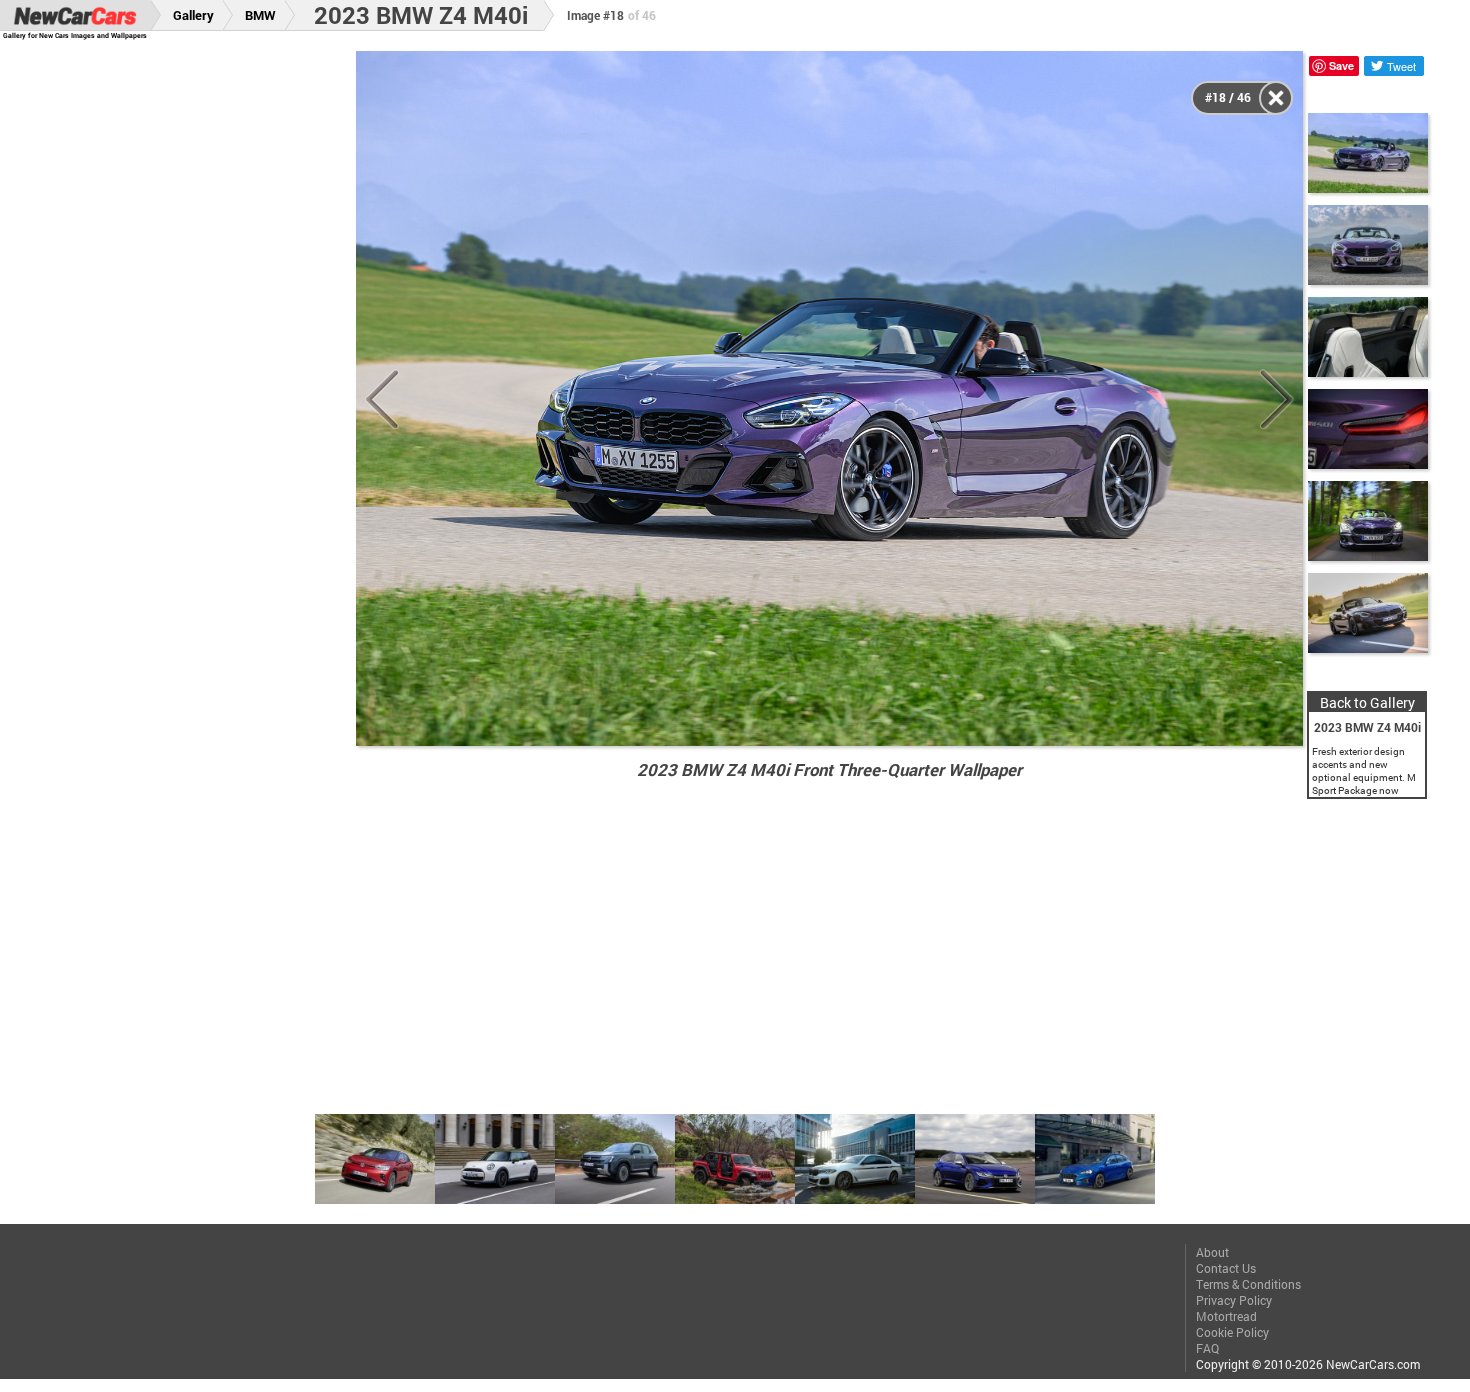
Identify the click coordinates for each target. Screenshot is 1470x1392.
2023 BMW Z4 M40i (421, 15)
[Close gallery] (1276, 98)
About (1212, 1252)
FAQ (1207, 1348)
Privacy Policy (1234, 1300)
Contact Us (1226, 1268)
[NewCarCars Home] (75, 15)
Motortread (1226, 1316)
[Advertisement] (192, 351)
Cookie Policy (1232, 1332)
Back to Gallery (1367, 702)
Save (1341, 65)
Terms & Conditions (1248, 1284)
